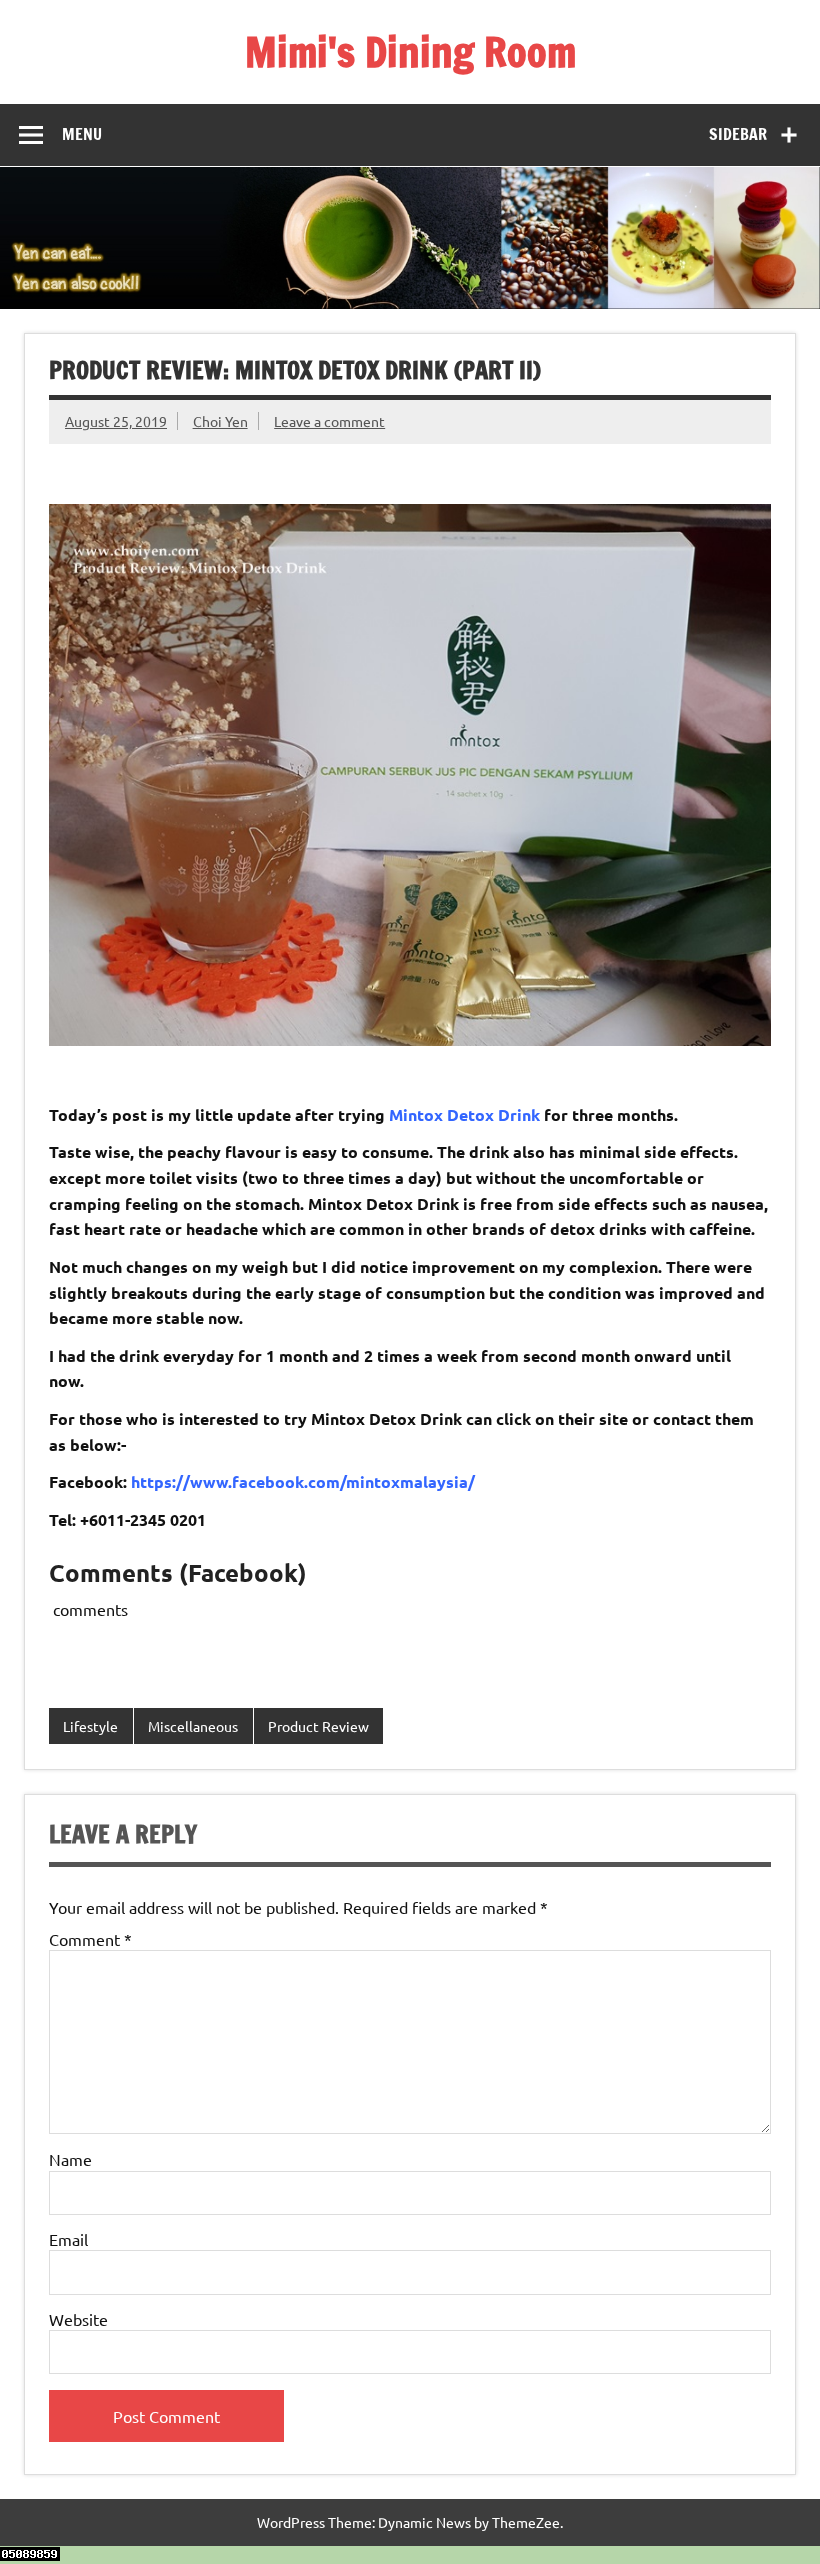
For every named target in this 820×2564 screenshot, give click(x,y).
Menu (82, 134)
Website (78, 2319)
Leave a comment (329, 421)
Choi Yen (220, 421)
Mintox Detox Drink (464, 1114)
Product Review (318, 1726)
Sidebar (738, 134)
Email (68, 2239)
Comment (90, 1939)
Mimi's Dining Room (410, 51)
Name (70, 2159)
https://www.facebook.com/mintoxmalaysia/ (303, 1481)
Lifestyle (90, 1726)
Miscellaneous (193, 1726)
